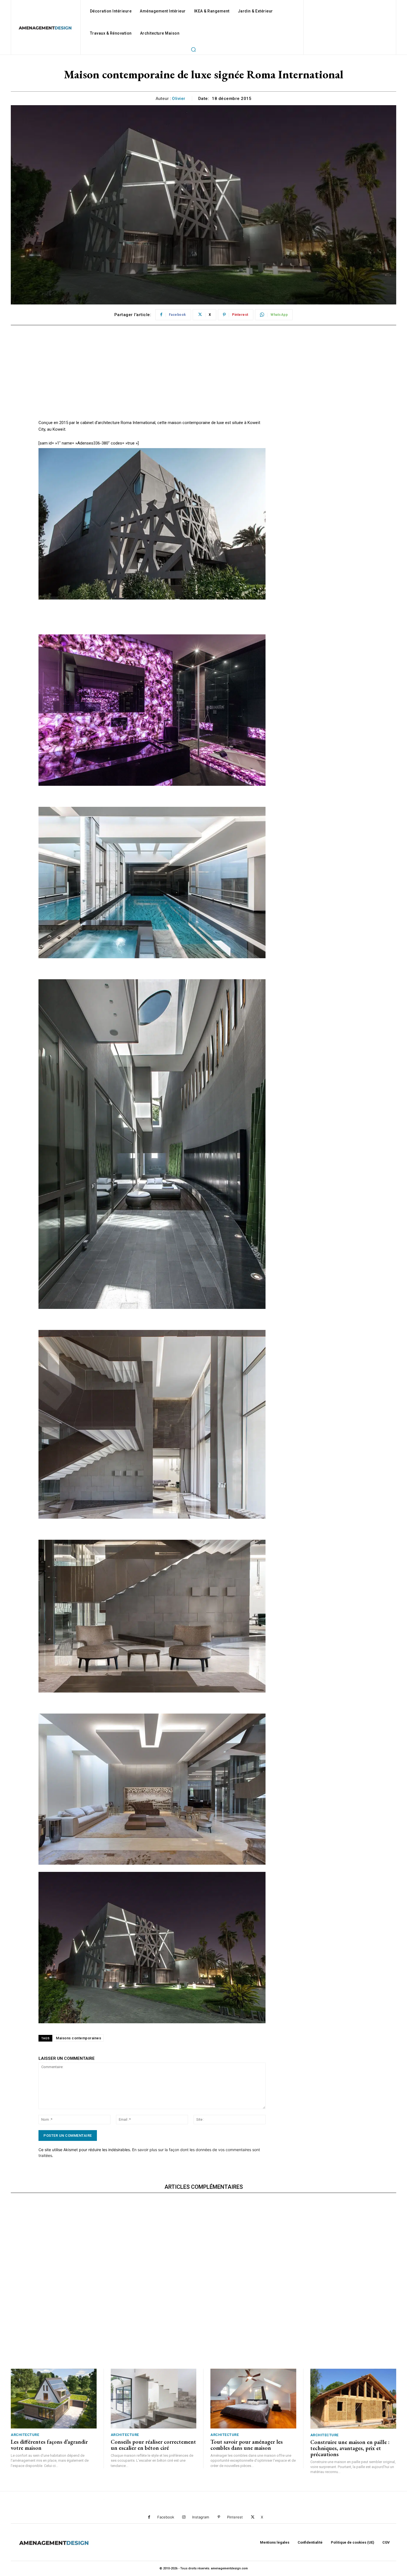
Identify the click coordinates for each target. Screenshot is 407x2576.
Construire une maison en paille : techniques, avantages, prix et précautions (350, 2448)
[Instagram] (184, 2517)
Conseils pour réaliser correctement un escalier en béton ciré (153, 2445)
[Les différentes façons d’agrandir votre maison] (54, 2399)
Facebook (166, 2517)
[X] (253, 2517)
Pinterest (235, 2517)
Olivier (179, 99)
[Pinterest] (219, 2517)
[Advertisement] (152, 381)
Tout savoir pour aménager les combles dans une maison (247, 2445)
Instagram (201, 2517)
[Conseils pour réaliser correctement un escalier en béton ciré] (154, 2399)
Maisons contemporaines (78, 2038)
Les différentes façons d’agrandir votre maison (49, 2445)
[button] (193, 49)
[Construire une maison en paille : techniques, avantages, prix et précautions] (353, 2399)
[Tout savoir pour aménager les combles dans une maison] (253, 2399)
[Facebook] (149, 2517)
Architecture (25, 2435)
